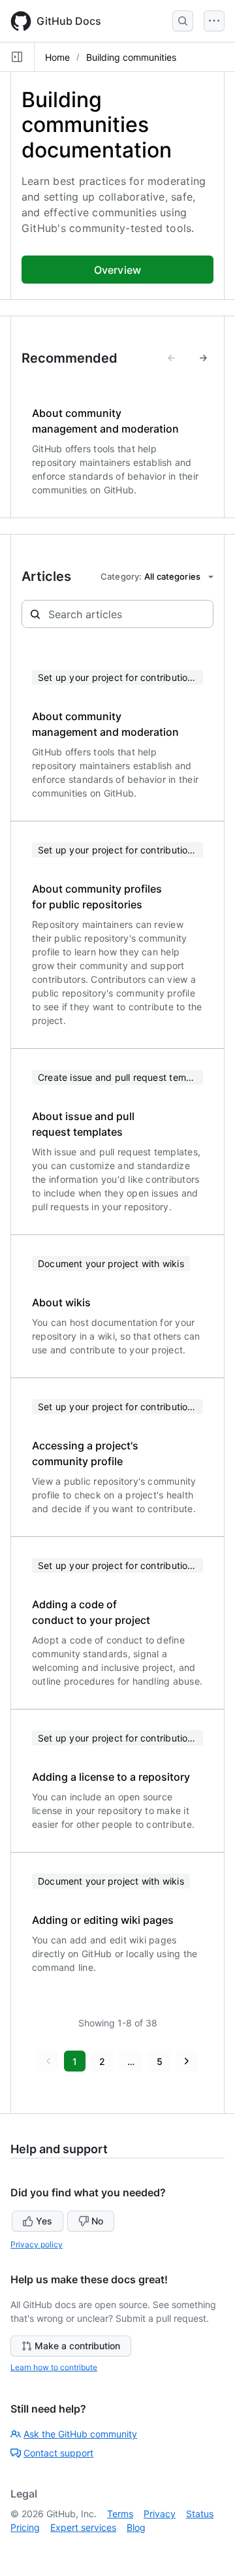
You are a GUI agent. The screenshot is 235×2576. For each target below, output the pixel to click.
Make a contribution (77, 2346)
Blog (136, 2527)
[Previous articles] (172, 358)
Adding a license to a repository (111, 1777)
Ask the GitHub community (80, 2434)
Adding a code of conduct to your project (91, 1612)
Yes (44, 2221)
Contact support (58, 2453)
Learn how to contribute (54, 2367)
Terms (120, 2514)
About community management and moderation (105, 421)
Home (57, 57)
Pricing (25, 2527)
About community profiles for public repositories (97, 897)
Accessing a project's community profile (85, 1453)
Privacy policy (37, 2244)
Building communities (131, 57)
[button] (48, 2061)
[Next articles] (203, 358)
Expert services (83, 2527)
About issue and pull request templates (83, 1124)
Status (200, 2514)
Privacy (160, 2514)
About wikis (61, 1302)
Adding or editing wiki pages (103, 1920)
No (97, 2221)
